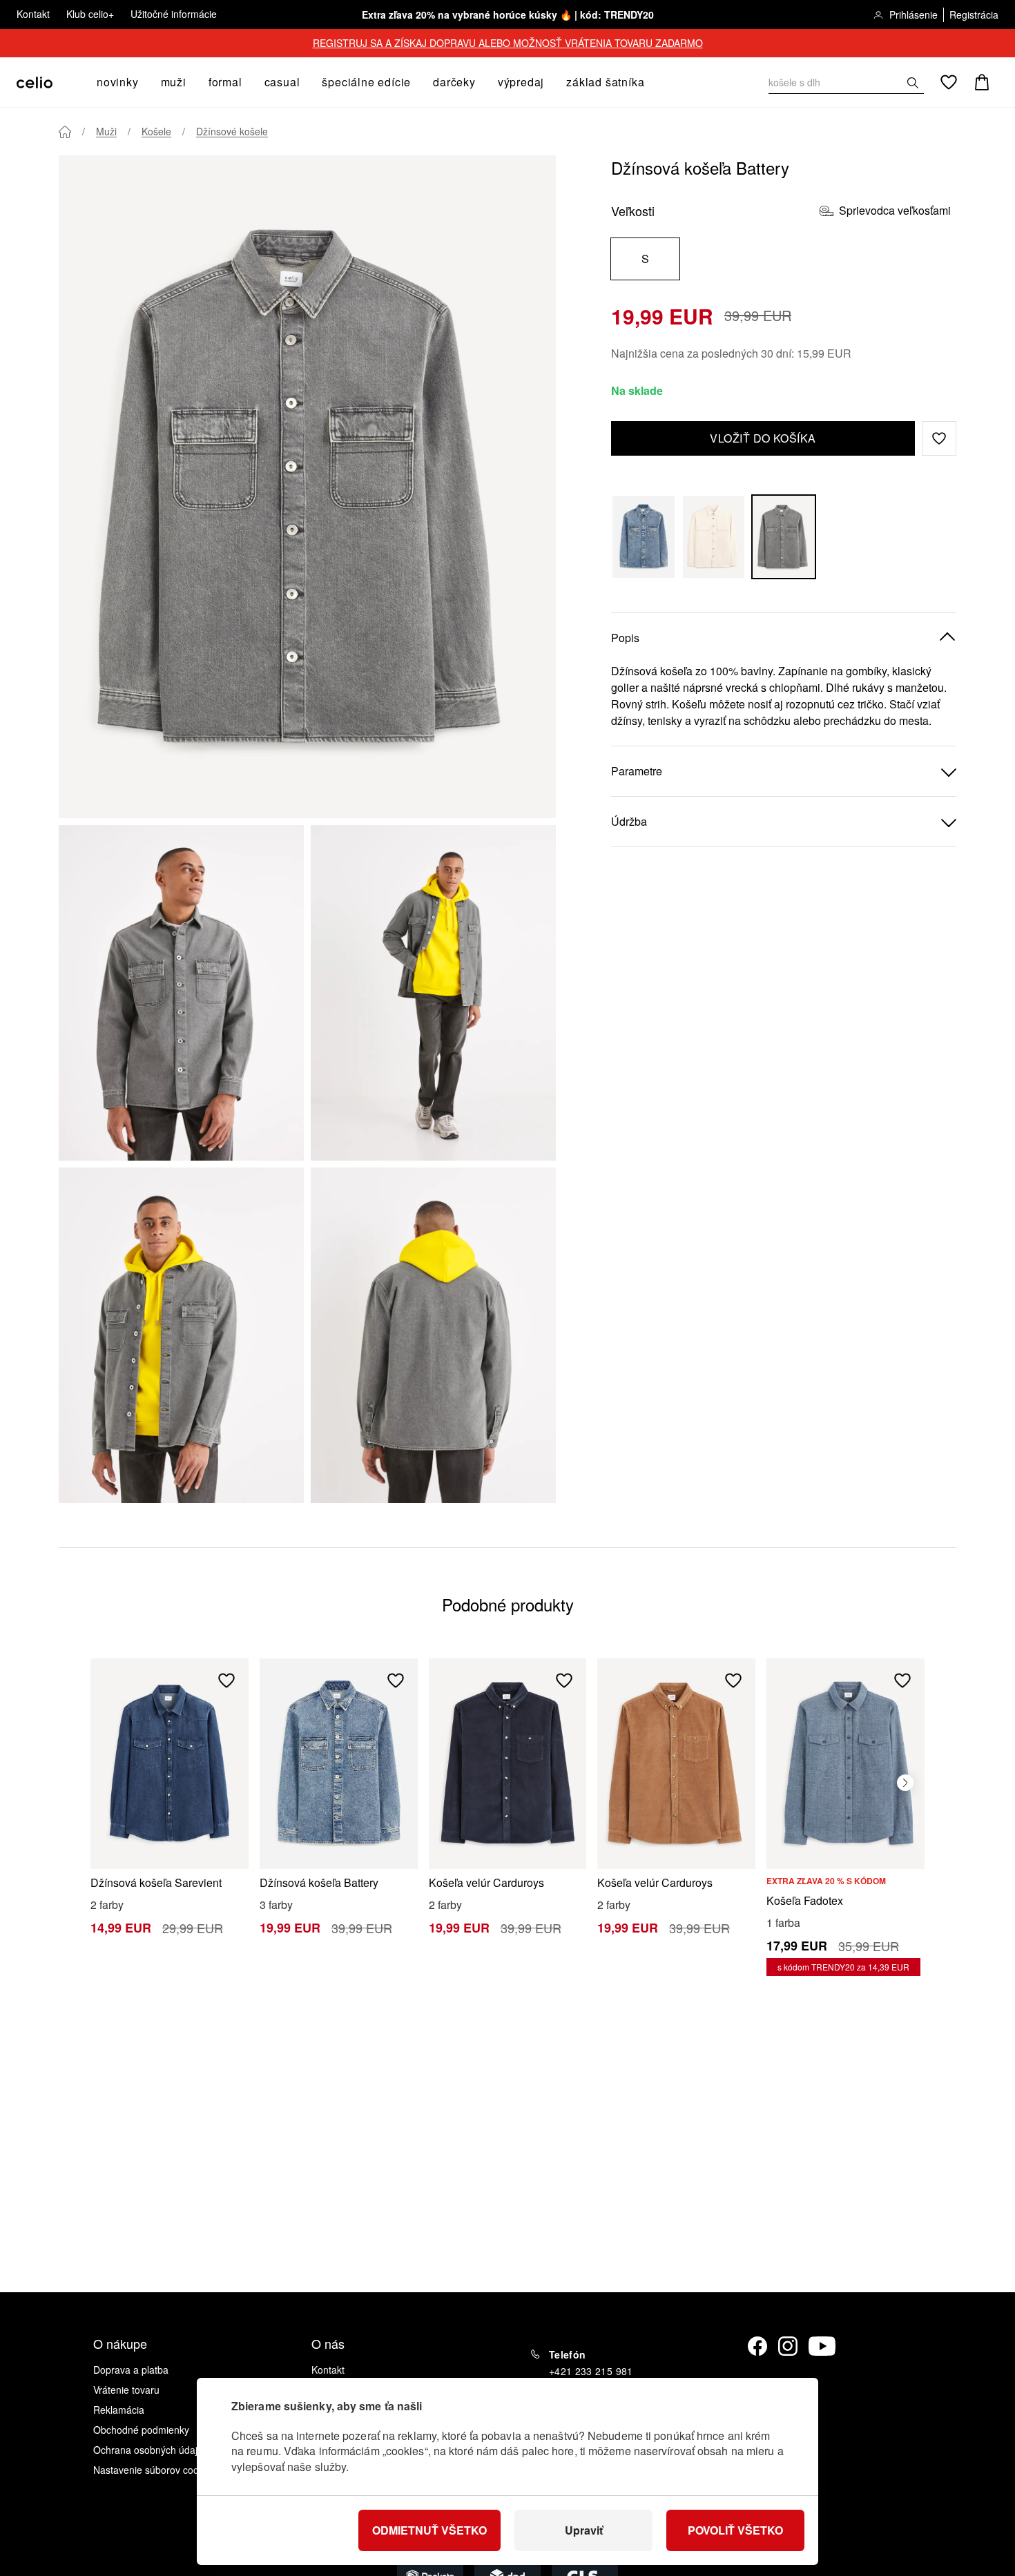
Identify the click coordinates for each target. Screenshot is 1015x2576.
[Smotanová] (714, 537)
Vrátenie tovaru (126, 2390)
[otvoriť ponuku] (143, 82)
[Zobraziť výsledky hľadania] (913, 83)
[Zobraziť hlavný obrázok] (307, 487)
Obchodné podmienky (141, 2430)
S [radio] (645, 259)
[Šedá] (784, 537)
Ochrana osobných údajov (151, 2450)
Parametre (637, 771)
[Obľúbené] (949, 82)
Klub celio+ (90, 14)
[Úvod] (65, 132)
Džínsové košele (232, 131)
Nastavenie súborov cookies (155, 2470)
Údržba (629, 821)
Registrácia (974, 14)
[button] (939, 438)
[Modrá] (644, 537)
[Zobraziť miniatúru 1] (181, 993)
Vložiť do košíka (763, 438)
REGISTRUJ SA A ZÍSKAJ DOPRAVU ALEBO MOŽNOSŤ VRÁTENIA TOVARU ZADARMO (508, 43)
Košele (156, 131)
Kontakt (33, 14)
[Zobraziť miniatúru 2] (433, 993)
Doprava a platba (131, 2370)
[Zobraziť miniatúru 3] (181, 1335)
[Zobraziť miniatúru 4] (433, 1335)
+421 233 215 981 (591, 2371)
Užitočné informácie (174, 14)
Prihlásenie (913, 14)
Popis (625, 638)
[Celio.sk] (35, 83)
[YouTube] (822, 2346)
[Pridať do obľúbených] (226, 1681)
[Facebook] (757, 2346)
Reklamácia (119, 2410)
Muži (106, 131)
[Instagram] (788, 2346)
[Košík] (982, 82)
